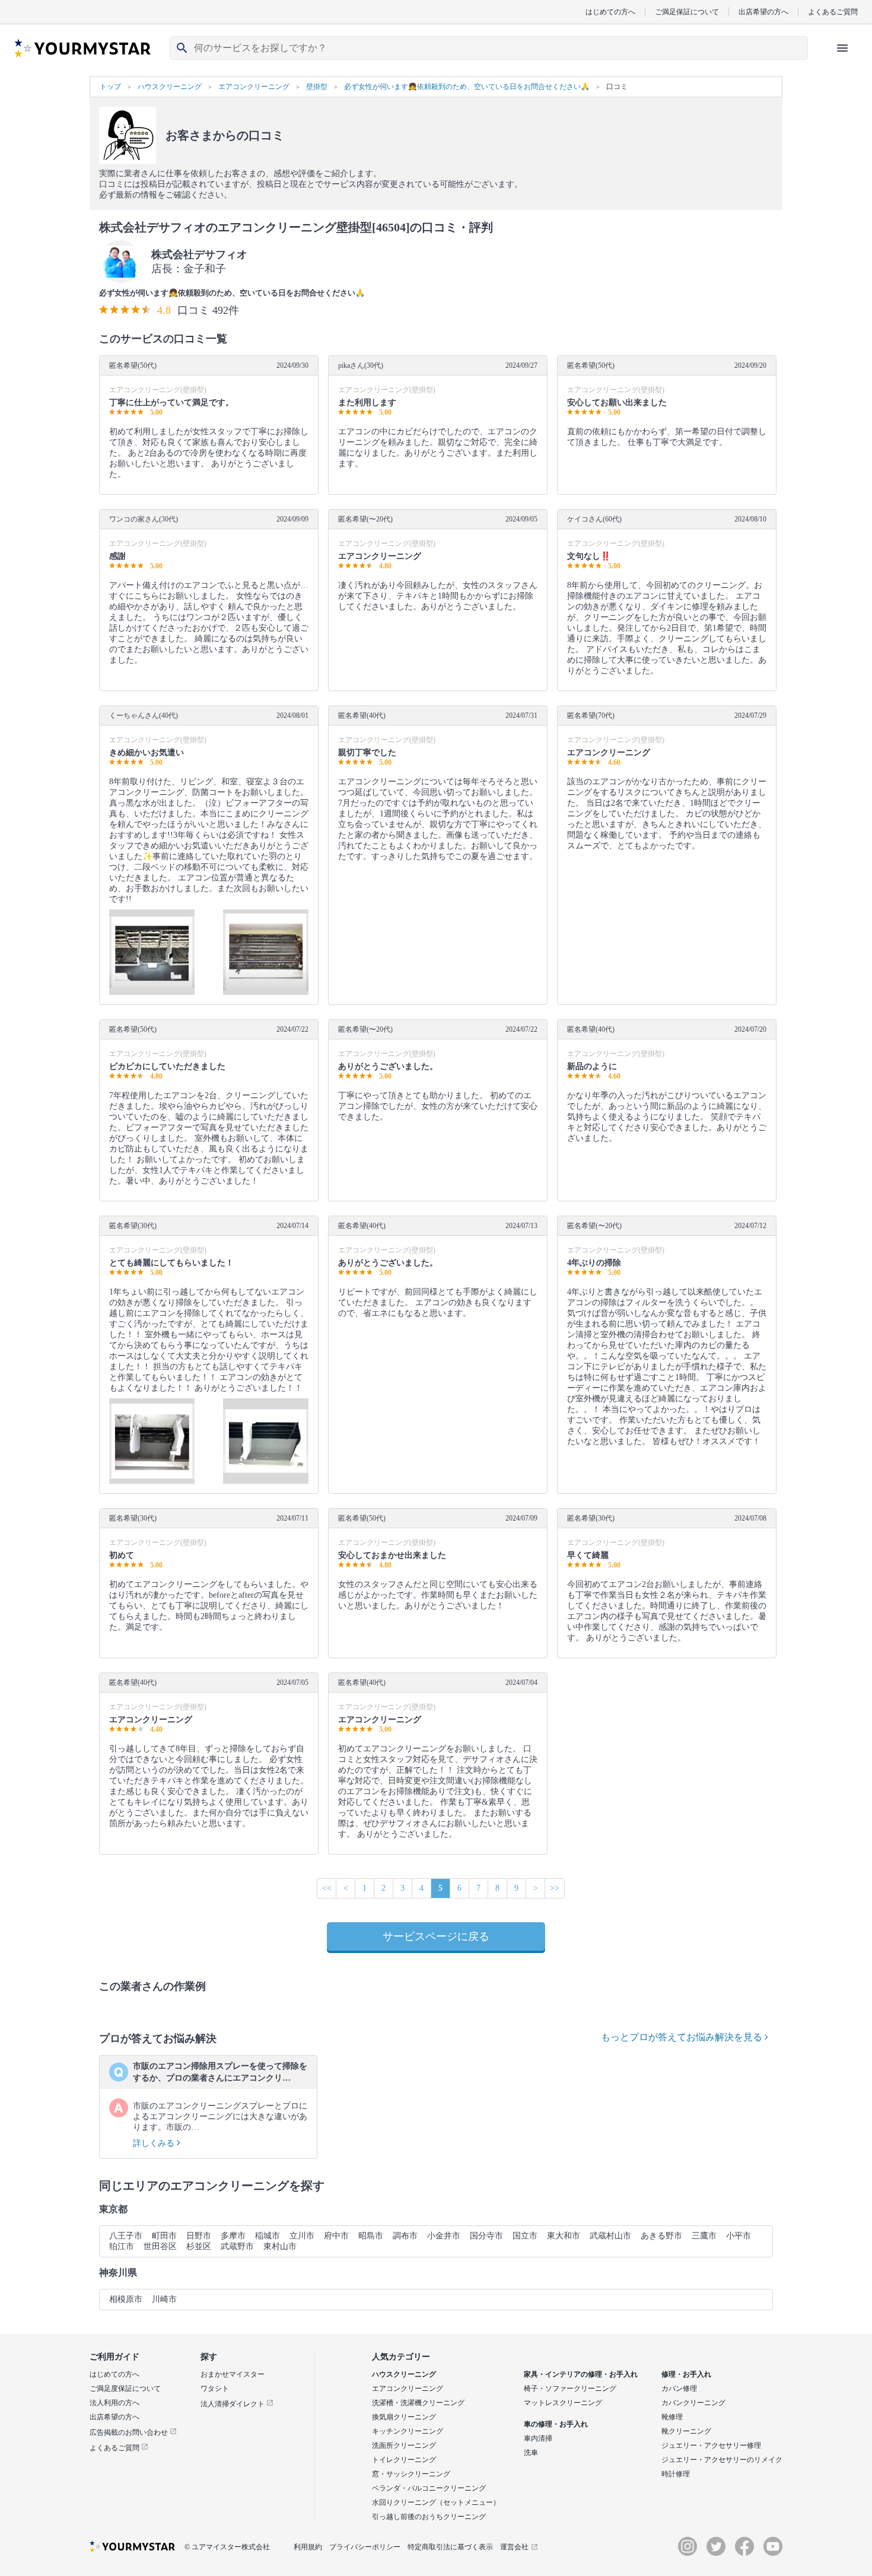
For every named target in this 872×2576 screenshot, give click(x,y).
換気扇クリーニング (404, 2417)
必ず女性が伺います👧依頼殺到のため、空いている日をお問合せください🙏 (232, 293)
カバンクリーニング (693, 2403)
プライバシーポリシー (365, 2547)
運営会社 (514, 2547)
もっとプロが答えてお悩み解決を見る (683, 2037)
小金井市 (444, 2236)
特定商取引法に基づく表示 (450, 2547)
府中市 (336, 2236)
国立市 (525, 2236)
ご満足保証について (687, 12)
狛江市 (122, 2246)
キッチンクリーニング (408, 2431)
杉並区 (199, 2246)
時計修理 (676, 2474)
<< (327, 1888)
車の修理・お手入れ (556, 2424)
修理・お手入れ (686, 2374)
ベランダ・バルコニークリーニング (429, 2488)
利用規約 (308, 2547)
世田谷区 (160, 2246)
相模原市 (126, 2299)
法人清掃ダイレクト (233, 2404)
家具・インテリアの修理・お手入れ (581, 2374)
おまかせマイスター (233, 2374)
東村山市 (280, 2246)
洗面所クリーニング (404, 2445)
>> (555, 1888)
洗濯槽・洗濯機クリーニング (418, 2403)
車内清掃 (538, 2438)
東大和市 (564, 2236)
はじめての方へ (610, 12)
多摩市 (233, 2236)
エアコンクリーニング (408, 2389)
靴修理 (672, 2417)
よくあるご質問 (833, 12)
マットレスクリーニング (563, 2403)
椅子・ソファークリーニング (570, 2389)
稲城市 (268, 2236)
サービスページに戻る (436, 1936)
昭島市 (371, 2236)
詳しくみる (155, 2143)
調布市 (405, 2236)
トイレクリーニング (404, 2460)
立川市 (302, 2236)
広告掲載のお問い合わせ (130, 2432)
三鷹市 (704, 2236)
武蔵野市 (237, 2246)
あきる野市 (661, 2236)
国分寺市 (486, 2236)
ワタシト (215, 2389)
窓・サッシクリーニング (411, 2474)
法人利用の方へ (114, 2403)
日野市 (199, 2236)
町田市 (164, 2236)
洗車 (531, 2453)
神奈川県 (118, 2273)
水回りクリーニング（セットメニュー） (436, 2502)
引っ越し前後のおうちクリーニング (429, 2517)
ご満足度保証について (125, 2389)
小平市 (739, 2236)
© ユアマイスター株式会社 (227, 2547)
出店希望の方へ (763, 12)
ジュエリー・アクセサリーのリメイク (722, 2460)
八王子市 (126, 2236)
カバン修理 (679, 2389)
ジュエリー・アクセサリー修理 (711, 2445)
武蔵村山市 (610, 2236)
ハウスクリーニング (404, 2374)
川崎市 (164, 2299)
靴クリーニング (686, 2431)
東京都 (113, 2209)
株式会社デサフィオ (199, 255)
